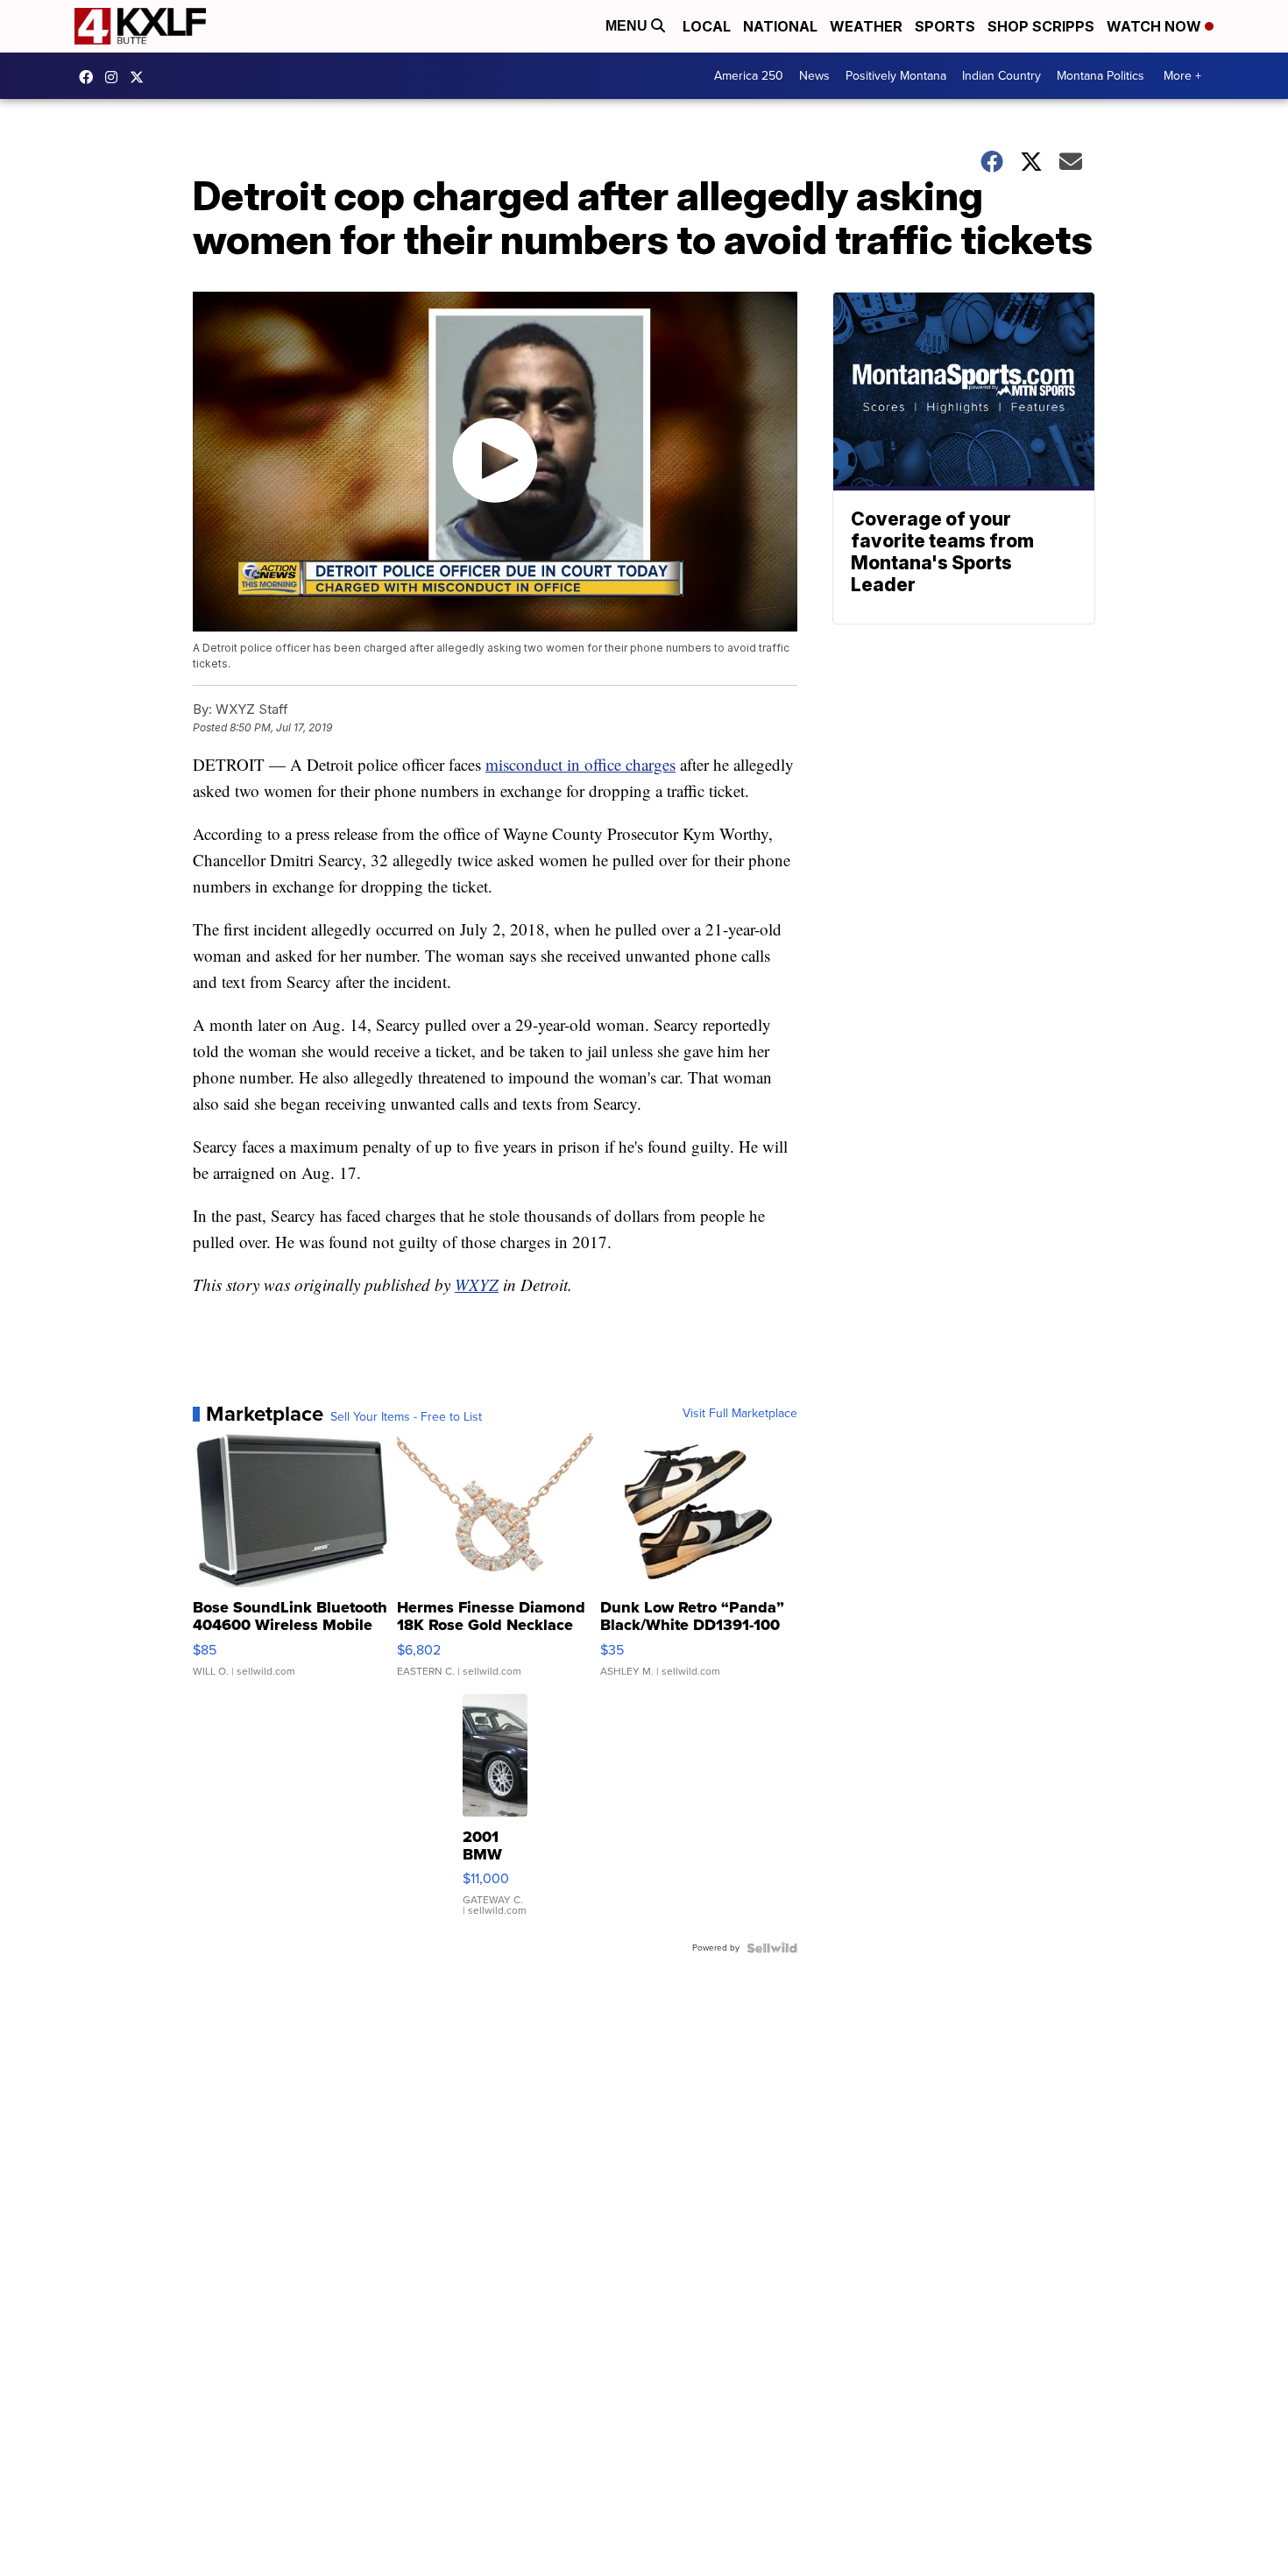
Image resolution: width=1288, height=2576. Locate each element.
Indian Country (1001, 76)
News (814, 76)
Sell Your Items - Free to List (406, 1417)
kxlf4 (90, 77)
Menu (628, 26)
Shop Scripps (1041, 26)
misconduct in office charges (580, 764)
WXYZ (477, 1284)
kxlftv (116, 77)
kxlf (141, 77)
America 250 (749, 76)
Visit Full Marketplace (740, 1414)
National (780, 26)
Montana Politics (1100, 76)
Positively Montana (896, 76)
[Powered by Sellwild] (772, 1948)
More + (1182, 76)
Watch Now (1156, 26)
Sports (945, 26)
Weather (866, 26)
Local (707, 26)
